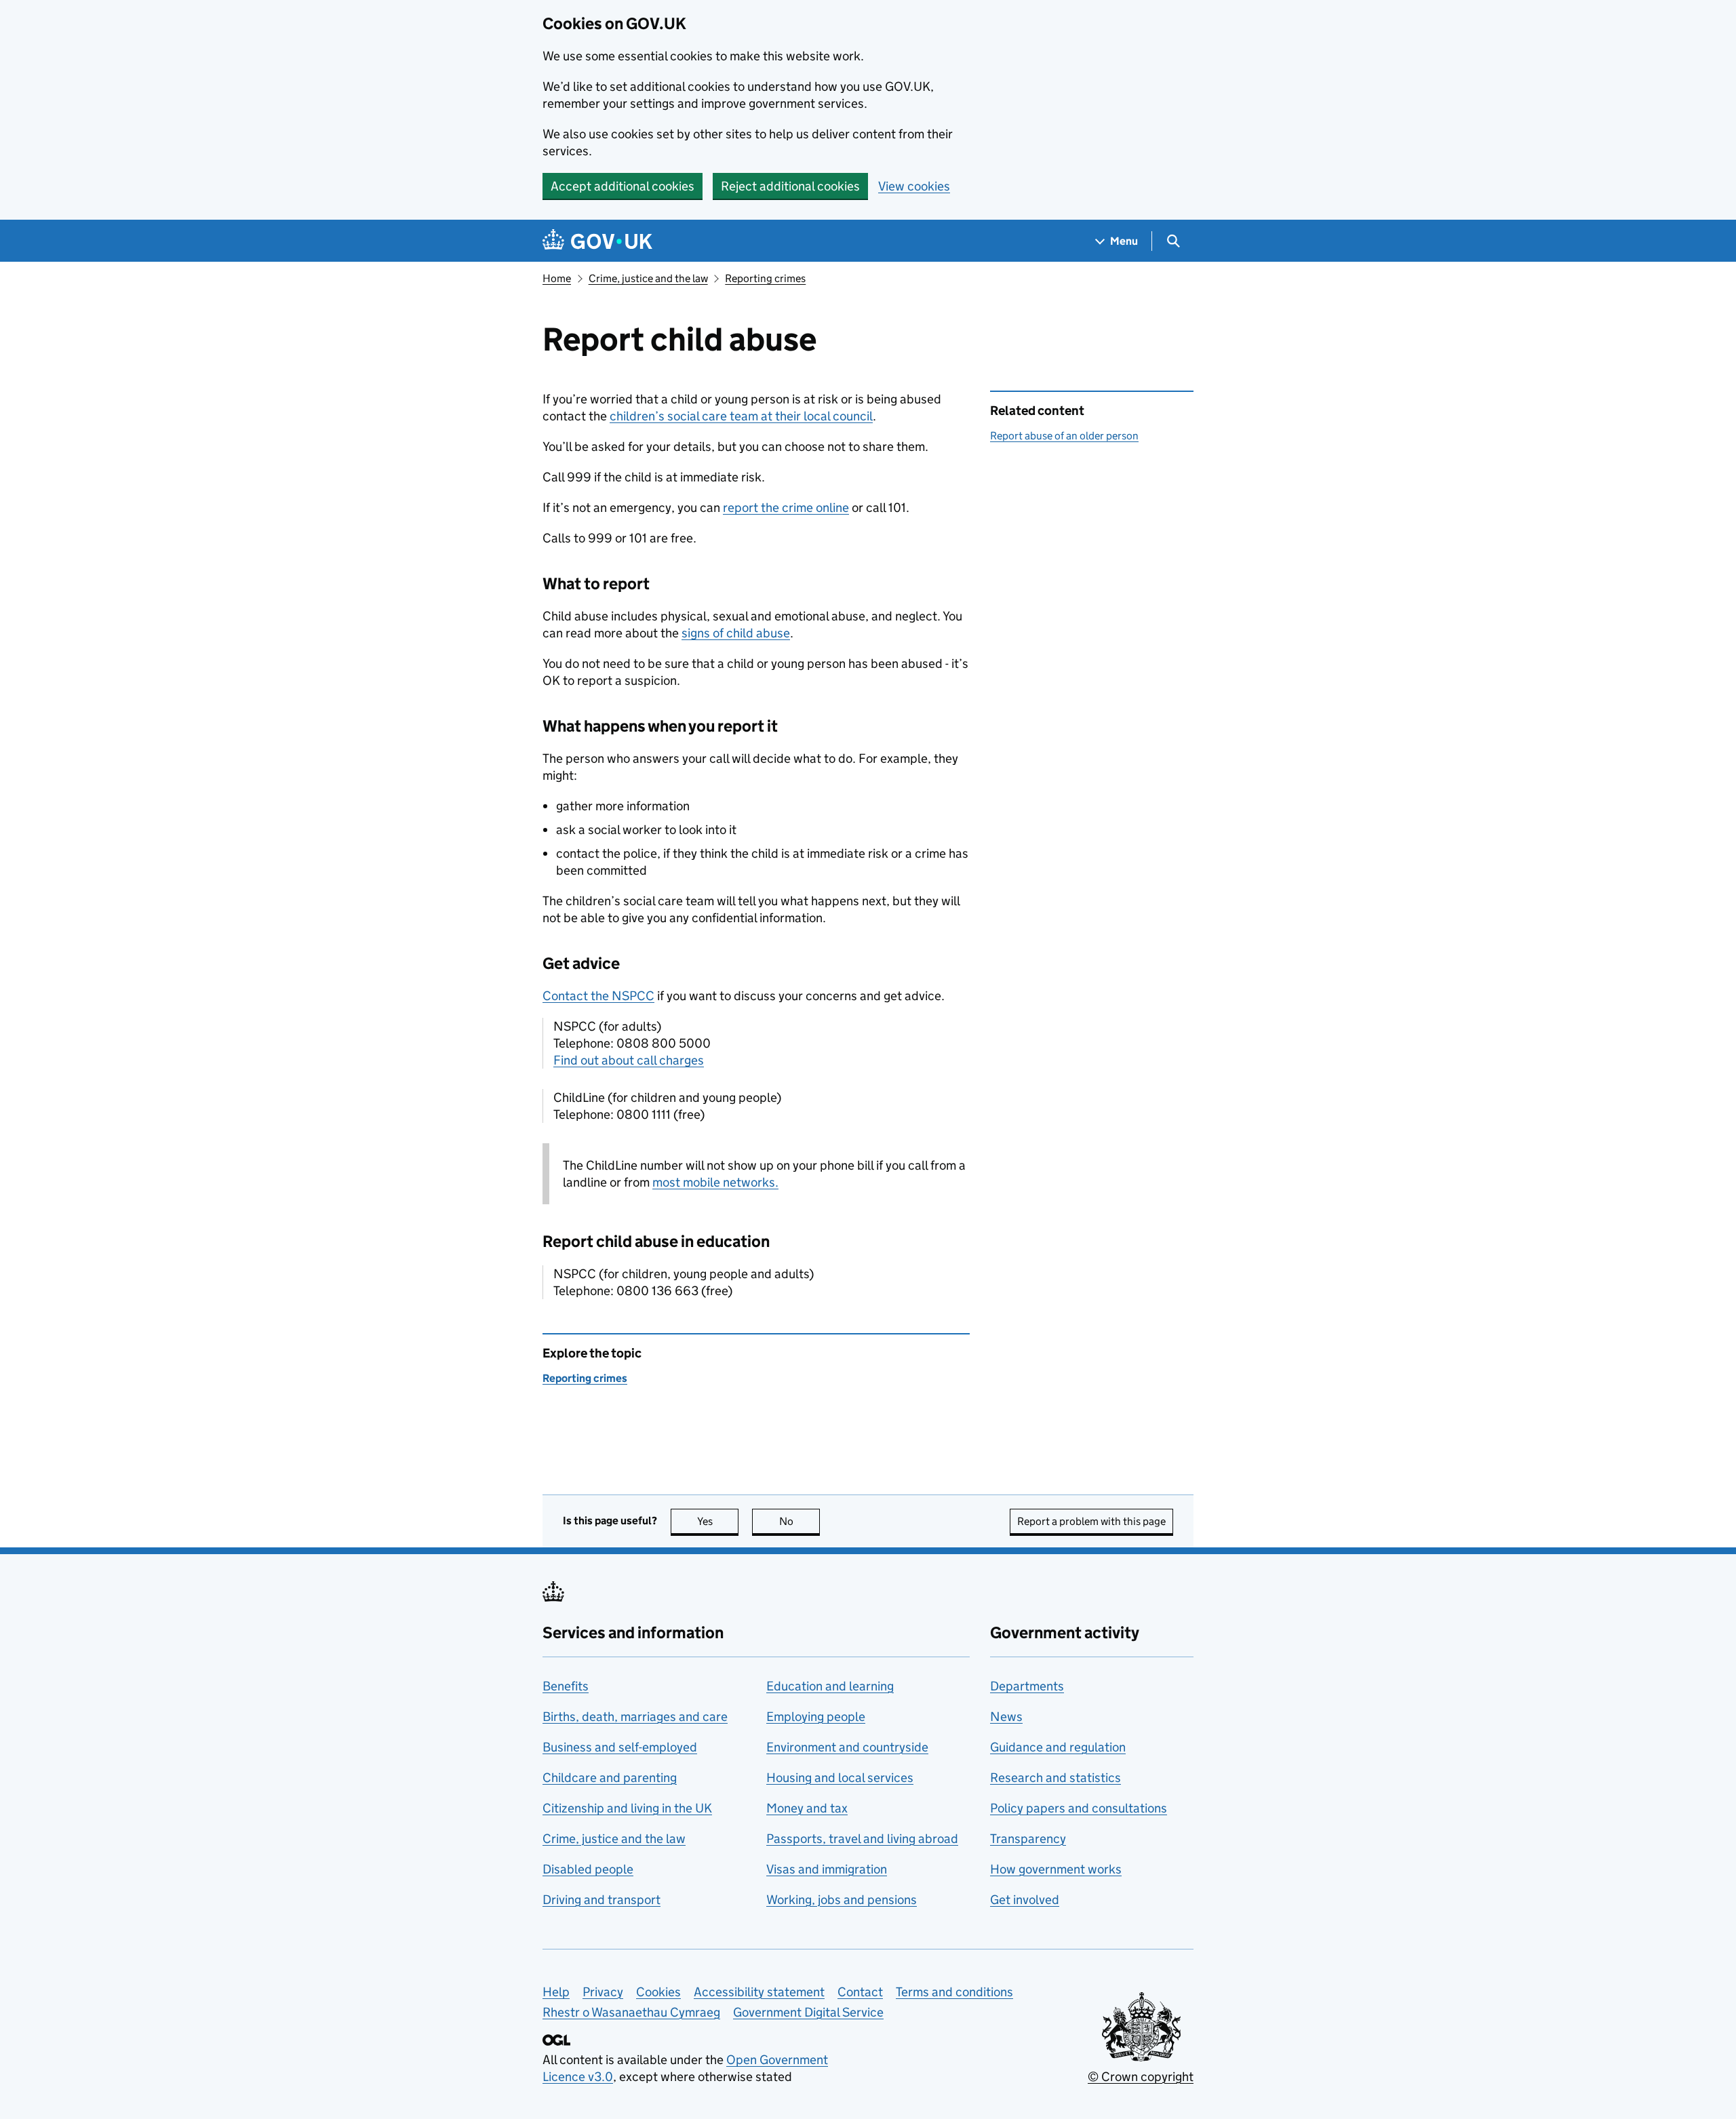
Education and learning (830, 1686)
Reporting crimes (765, 278)
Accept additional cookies (623, 186)
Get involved (1025, 1900)
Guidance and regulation (1058, 1747)
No (800, 1521)
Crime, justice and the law (648, 278)
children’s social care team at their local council (741, 416)
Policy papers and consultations (1079, 1808)
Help (556, 1992)
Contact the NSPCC (598, 996)
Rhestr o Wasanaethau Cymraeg (631, 2012)
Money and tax (807, 1808)
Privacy (603, 1992)
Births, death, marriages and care (635, 1717)
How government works (1056, 1869)
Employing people (816, 1717)
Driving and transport (601, 1900)
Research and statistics (1056, 1778)
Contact (860, 1992)
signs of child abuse (736, 633)
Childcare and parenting (610, 1778)
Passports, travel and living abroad (862, 1839)
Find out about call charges (629, 1060)
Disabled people (588, 1869)
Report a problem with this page (1091, 1521)
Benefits (566, 1686)
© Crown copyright (1141, 2077)
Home (557, 278)
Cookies (658, 1992)
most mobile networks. (715, 1182)
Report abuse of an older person (1064, 436)
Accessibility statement (759, 1992)
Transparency (1028, 1839)
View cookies (914, 186)
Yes (718, 1521)
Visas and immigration (827, 1869)
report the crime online (786, 508)
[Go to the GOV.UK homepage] (597, 241)
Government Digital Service (808, 2012)
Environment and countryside (847, 1747)
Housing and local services (840, 1778)
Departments (1027, 1686)
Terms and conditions (954, 1992)
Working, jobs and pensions (842, 1900)
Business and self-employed (620, 1747)
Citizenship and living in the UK (627, 1808)
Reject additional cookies (790, 186)
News (1006, 1717)
